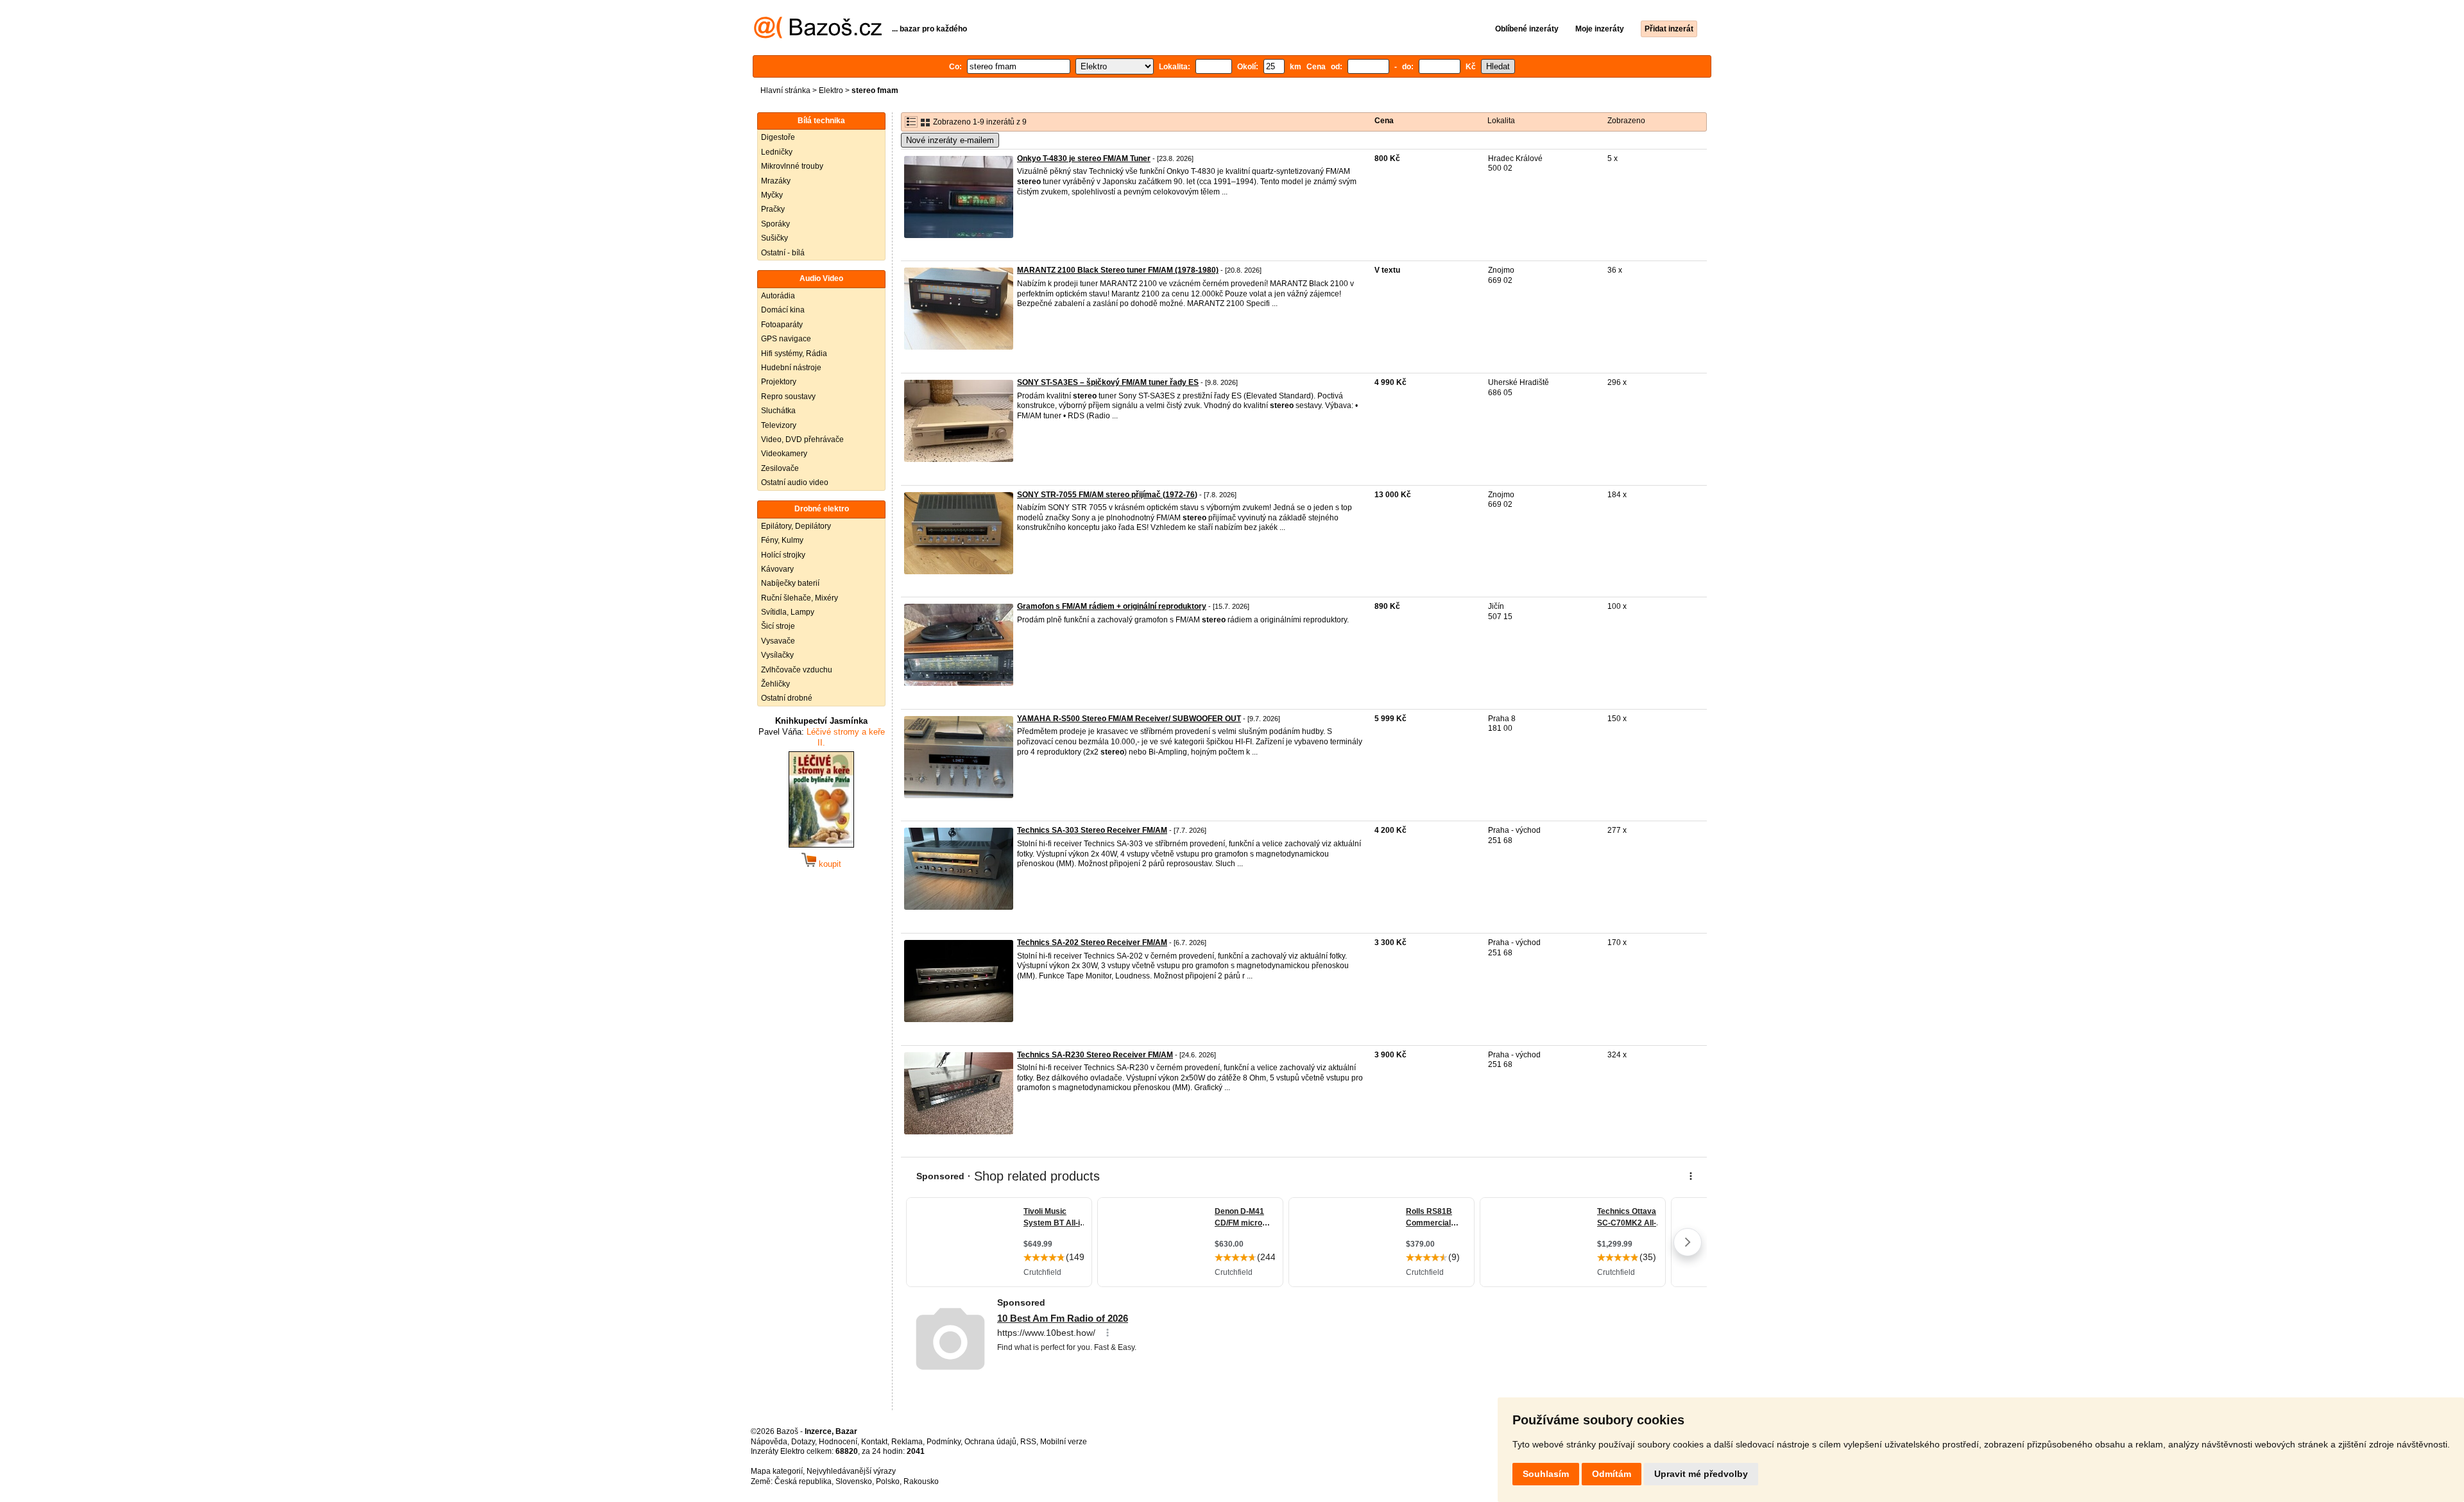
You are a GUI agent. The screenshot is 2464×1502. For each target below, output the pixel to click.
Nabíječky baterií (790, 583)
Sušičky (774, 238)
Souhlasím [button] (1546, 1474)
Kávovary (777, 569)
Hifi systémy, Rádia (794, 354)
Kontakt (874, 1442)
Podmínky (944, 1442)
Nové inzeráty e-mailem (950, 140)
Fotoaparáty (782, 325)
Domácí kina (783, 310)
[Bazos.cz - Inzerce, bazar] (818, 36)
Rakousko (921, 1481)
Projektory (779, 382)
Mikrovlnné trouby (792, 166)
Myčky (772, 195)
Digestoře (778, 137)
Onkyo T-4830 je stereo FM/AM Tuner (1084, 158)
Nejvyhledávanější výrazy (851, 1471)
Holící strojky (783, 555)
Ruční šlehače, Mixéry (800, 598)
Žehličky (775, 684)
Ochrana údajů (990, 1442)
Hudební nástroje (791, 368)
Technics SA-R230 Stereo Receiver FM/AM (1095, 1055)
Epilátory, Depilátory (796, 526)
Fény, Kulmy (782, 540)
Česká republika (803, 1481)
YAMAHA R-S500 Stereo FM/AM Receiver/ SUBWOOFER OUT (1129, 719)
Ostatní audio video (795, 482)
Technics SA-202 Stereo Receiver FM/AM (1092, 943)
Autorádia (778, 296)
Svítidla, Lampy (788, 612)
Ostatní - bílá (783, 253)
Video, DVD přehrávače (802, 440)
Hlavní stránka (785, 90)
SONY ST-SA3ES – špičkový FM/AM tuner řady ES (1108, 382)
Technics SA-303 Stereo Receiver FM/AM (1092, 830)
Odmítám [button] (1612, 1474)
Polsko (888, 1481)
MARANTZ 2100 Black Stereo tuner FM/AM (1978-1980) (1118, 270)
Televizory (779, 425)
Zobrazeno (1626, 121)
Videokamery (784, 454)
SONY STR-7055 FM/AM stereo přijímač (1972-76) (1107, 495)
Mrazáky (776, 181)
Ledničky (777, 152)
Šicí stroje (778, 626)
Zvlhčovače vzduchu (797, 670)
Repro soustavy (788, 397)
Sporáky (775, 224)
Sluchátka (778, 411)
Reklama (907, 1442)
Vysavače (778, 641)
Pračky (773, 209)
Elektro (831, 90)
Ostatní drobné (787, 698)
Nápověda (769, 1442)
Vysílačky (777, 655)
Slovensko (854, 1481)
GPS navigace (786, 339)
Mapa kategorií (777, 1471)
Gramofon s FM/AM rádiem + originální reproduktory (1112, 606)
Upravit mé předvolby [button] (1701, 1474)
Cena (1384, 121)
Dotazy (803, 1442)
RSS (1028, 1442)
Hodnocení (838, 1442)
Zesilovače (780, 468)
